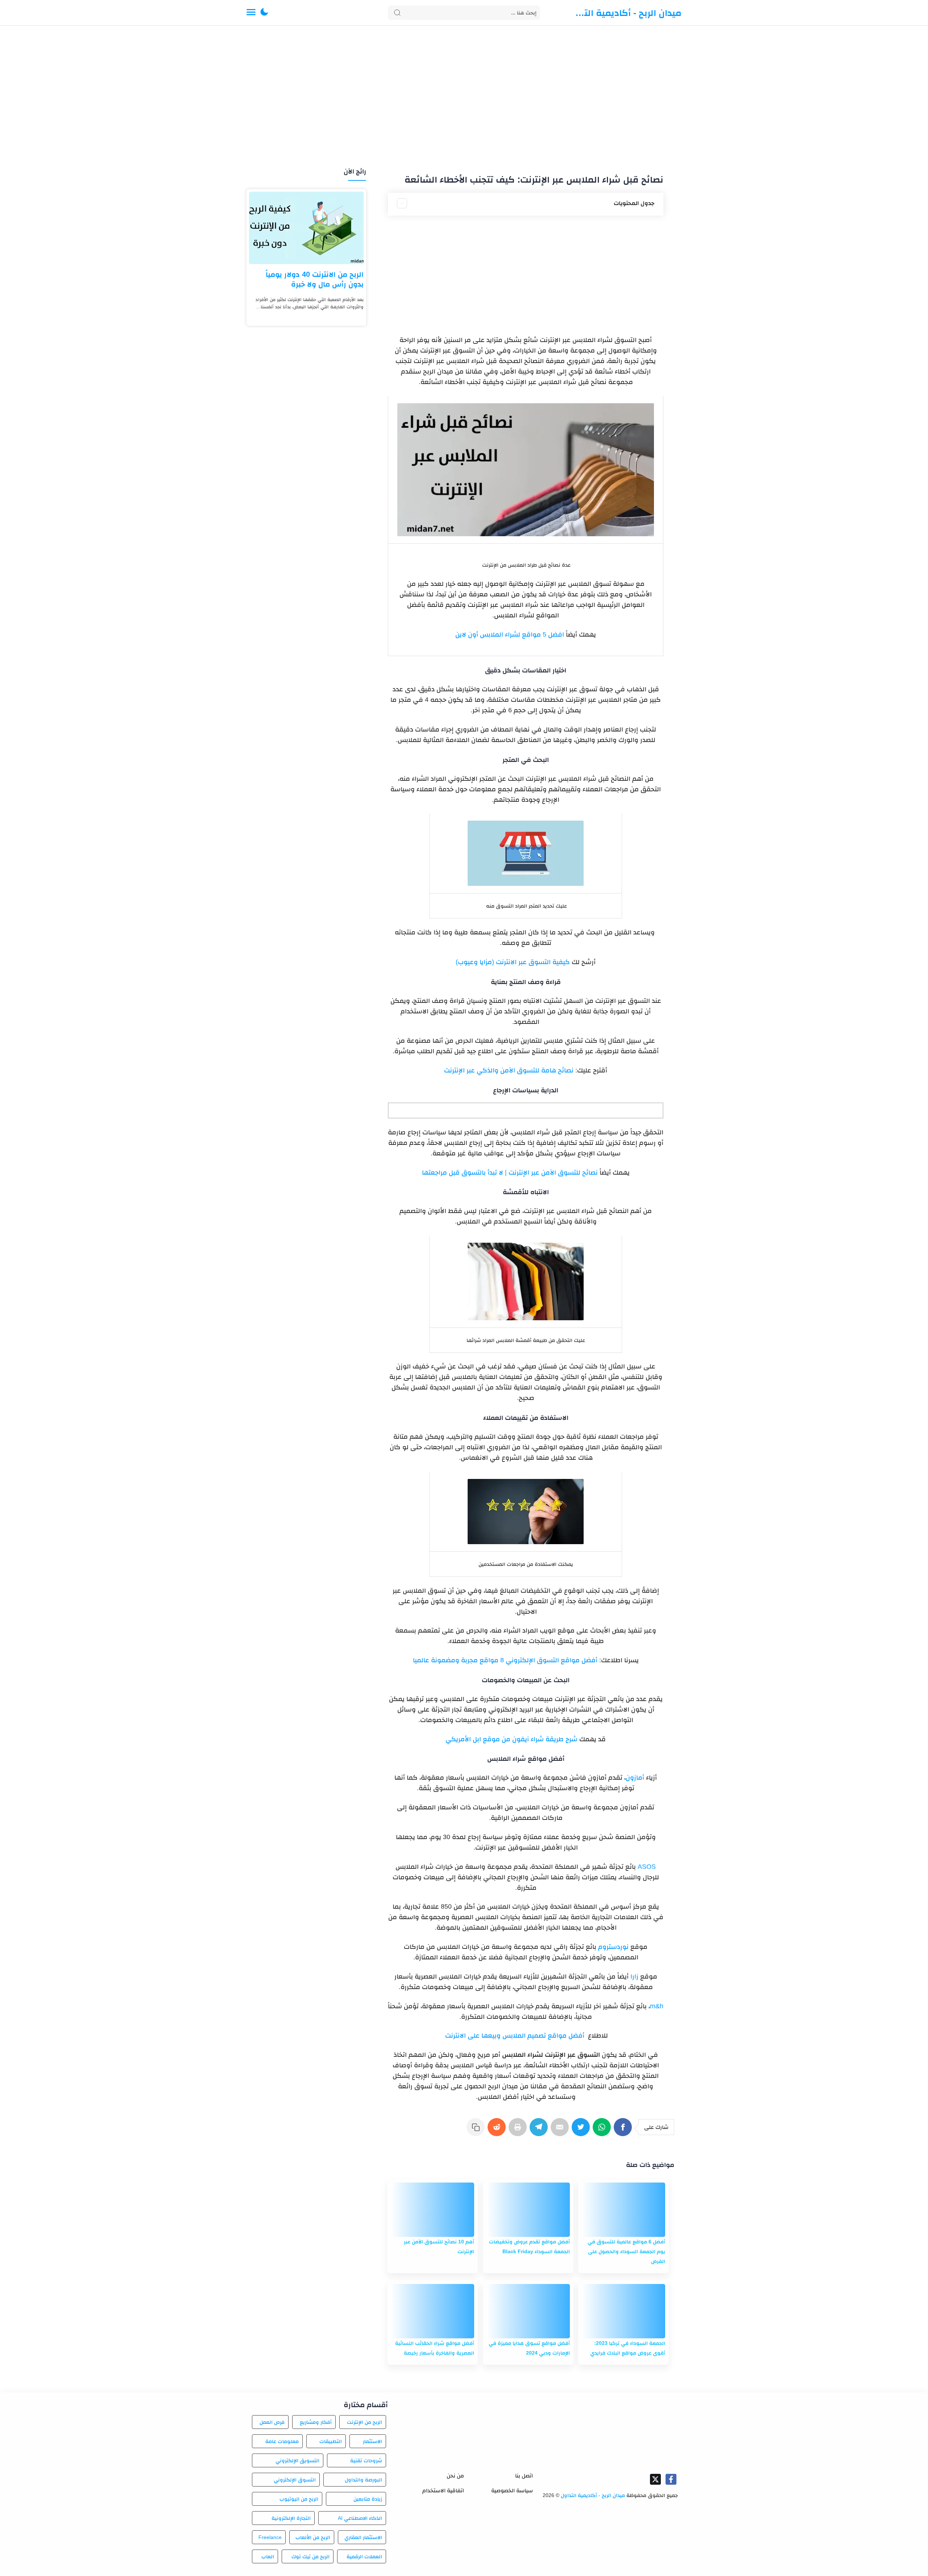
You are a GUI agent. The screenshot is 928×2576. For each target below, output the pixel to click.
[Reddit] (498, 2131)
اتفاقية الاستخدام (443, 2490)
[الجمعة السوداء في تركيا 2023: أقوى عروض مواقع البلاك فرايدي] (623, 2311)
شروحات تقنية (366, 2460)
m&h (657, 2006)
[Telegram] (540, 2131)
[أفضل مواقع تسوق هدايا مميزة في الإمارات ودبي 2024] (528, 2311)
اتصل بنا (524, 2475)
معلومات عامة (282, 2441)
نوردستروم (612, 1947)
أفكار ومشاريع (316, 2422)
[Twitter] (582, 2131)
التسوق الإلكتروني (295, 2480)
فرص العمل (272, 2422)
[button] (264, 13)
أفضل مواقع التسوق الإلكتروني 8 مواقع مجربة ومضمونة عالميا (505, 1660)
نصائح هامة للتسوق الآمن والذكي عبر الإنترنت (509, 1070)
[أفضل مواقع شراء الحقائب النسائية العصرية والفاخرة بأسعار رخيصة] (432, 2311)
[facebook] (671, 2479)
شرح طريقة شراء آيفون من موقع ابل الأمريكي (511, 1739)
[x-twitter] (655, 2479)
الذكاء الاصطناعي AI (360, 2518)
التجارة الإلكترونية (291, 2518)
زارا (633, 1976)
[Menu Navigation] (251, 13)
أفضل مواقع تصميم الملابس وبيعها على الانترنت (514, 2035)
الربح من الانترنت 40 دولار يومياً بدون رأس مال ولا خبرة (315, 279)
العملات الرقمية (364, 2556)
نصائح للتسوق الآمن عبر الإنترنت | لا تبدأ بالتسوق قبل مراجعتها (510, 1172)
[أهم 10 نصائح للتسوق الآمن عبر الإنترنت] (432, 2210)
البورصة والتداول (363, 2480)
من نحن (455, 2475)
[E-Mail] (561, 2131)
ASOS (646, 1867)
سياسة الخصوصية (512, 2490)
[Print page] (519, 2131)
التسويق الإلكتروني (297, 2460)
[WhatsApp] (603, 2131)
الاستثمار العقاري (363, 2537)
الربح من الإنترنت (364, 2422)
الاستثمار (372, 2441)
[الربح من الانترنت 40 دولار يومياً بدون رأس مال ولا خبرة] (306, 228)
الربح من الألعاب (313, 2537)
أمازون (635, 1777)
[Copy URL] (477, 2131)
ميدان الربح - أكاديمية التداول (627, 13)
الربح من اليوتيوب (299, 2499)
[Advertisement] (464, 97)
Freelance (270, 2537)
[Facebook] (624, 2131)
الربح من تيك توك (310, 2556)
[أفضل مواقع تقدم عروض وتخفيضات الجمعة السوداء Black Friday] (528, 2210)
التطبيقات (331, 2441)
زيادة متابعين (368, 2499)
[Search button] (397, 13)
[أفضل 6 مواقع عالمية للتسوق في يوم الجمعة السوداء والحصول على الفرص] (623, 2210)
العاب (268, 2556)
